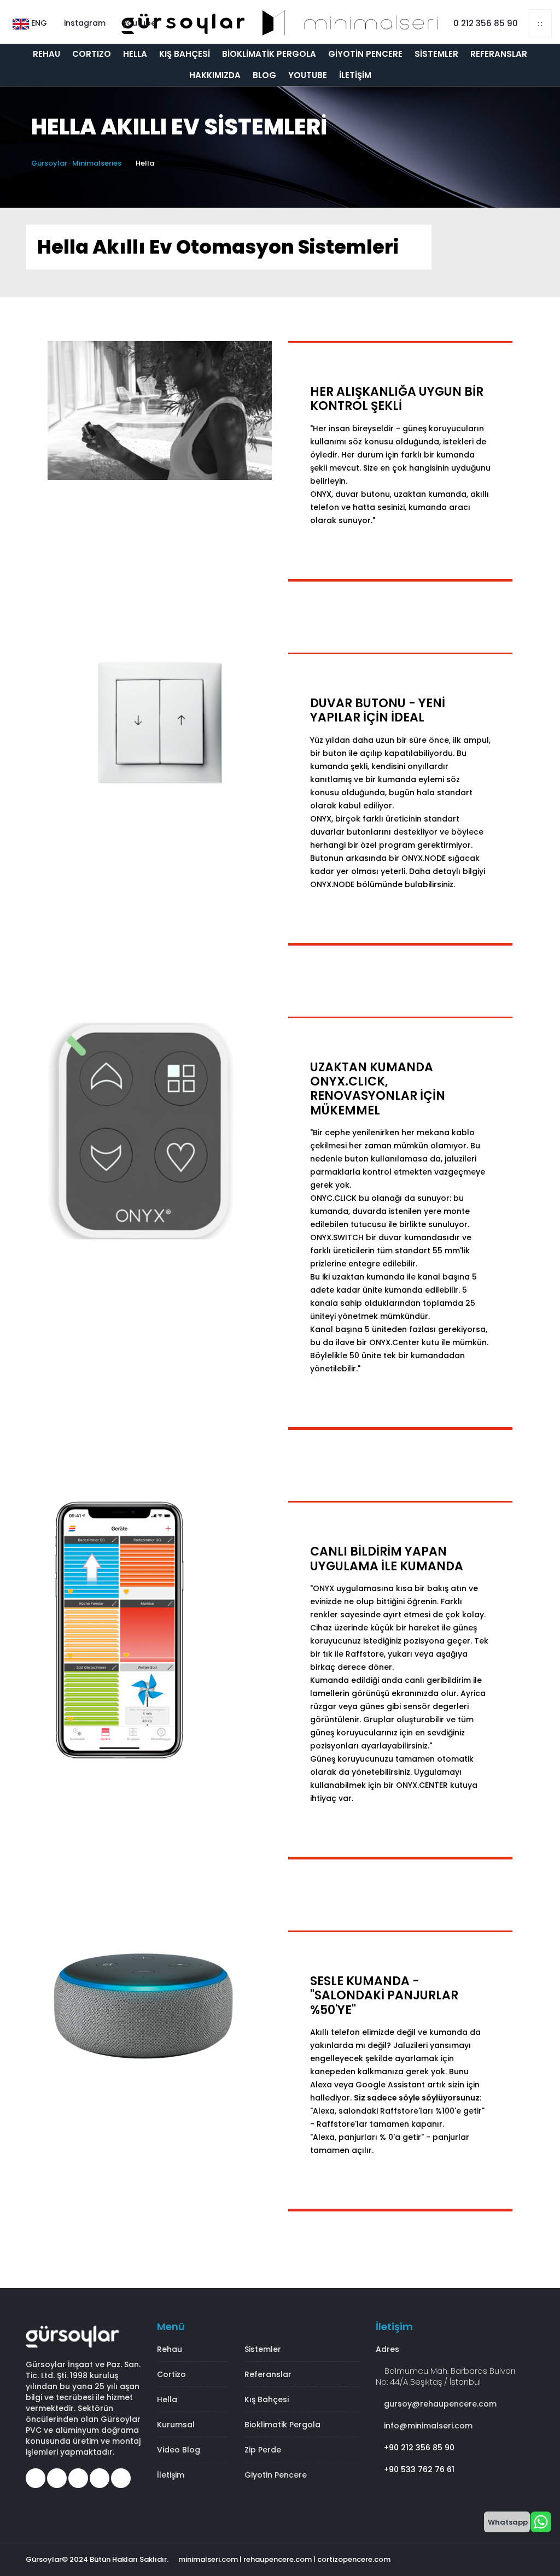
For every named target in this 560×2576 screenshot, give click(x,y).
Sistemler (263, 2349)
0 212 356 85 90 (485, 23)
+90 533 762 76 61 (418, 2469)
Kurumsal (176, 2425)
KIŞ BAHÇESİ (185, 54)
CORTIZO (92, 54)
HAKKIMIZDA (215, 75)
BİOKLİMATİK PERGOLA (269, 54)
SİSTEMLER (436, 54)
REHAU (46, 54)
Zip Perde (263, 2450)
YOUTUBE (308, 75)
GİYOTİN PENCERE (365, 54)
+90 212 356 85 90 (418, 2448)
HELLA (135, 54)
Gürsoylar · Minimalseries (76, 163)
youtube (138, 23)
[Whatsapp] (541, 2521)
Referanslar (268, 2374)
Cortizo (171, 2374)
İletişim (171, 2475)
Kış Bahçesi (267, 2399)
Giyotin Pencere (276, 2475)
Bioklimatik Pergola (282, 2425)
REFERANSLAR (499, 54)
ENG (38, 23)
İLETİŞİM (355, 75)
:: (540, 24)
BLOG (264, 75)
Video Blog (179, 2450)
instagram (84, 23)
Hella (167, 2399)
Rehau (170, 2349)
